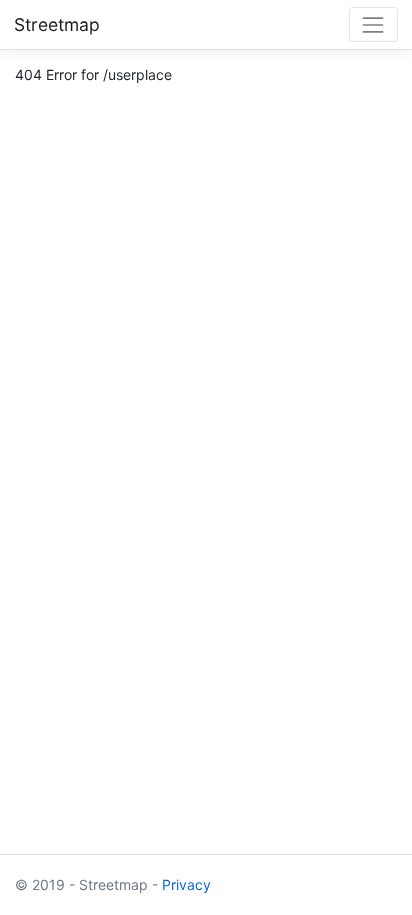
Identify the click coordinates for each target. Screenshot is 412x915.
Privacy (186, 884)
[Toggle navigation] (373, 24)
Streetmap (57, 24)
